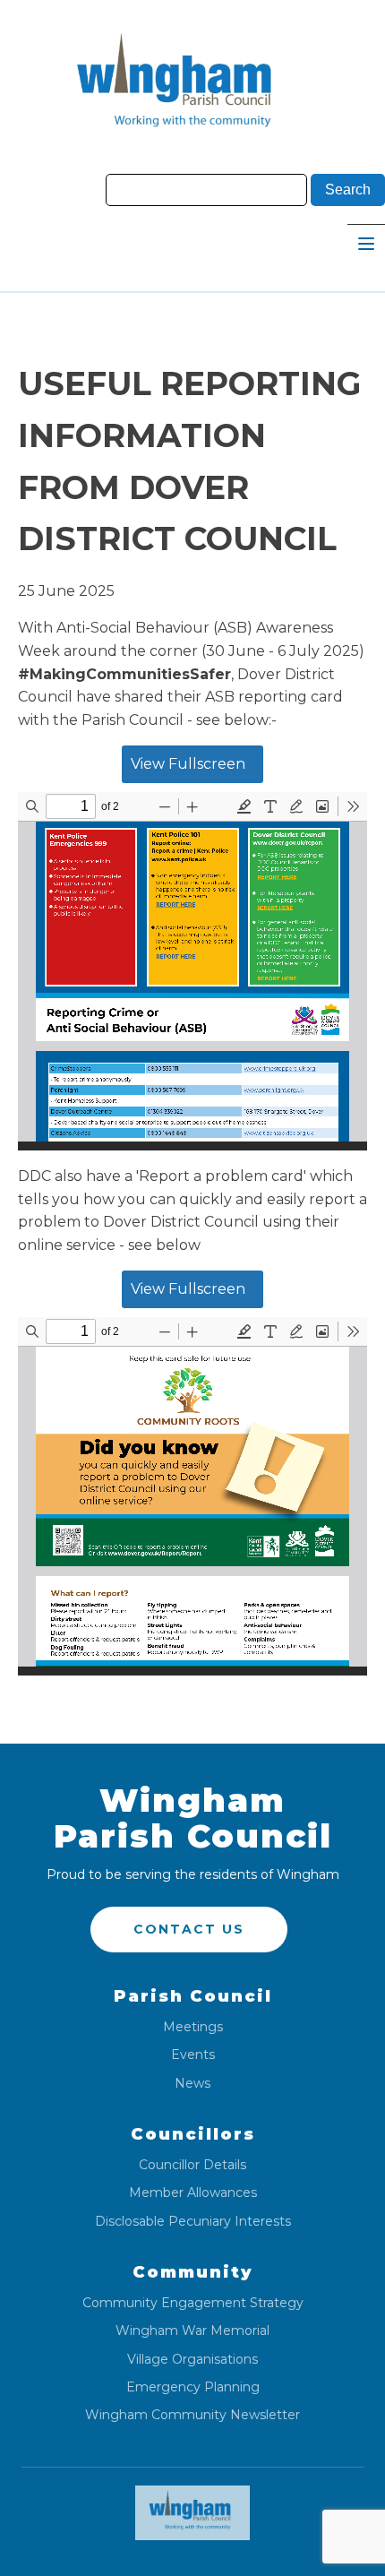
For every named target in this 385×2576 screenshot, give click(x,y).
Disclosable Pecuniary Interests (193, 2222)
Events (193, 2055)
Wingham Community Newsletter (192, 2415)
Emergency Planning (193, 2387)
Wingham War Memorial (192, 2331)
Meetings (193, 2027)
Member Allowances (193, 2193)
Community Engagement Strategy (193, 2303)
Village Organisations (192, 2360)
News (192, 2084)
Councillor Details (192, 2165)
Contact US (189, 1929)
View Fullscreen (188, 764)
